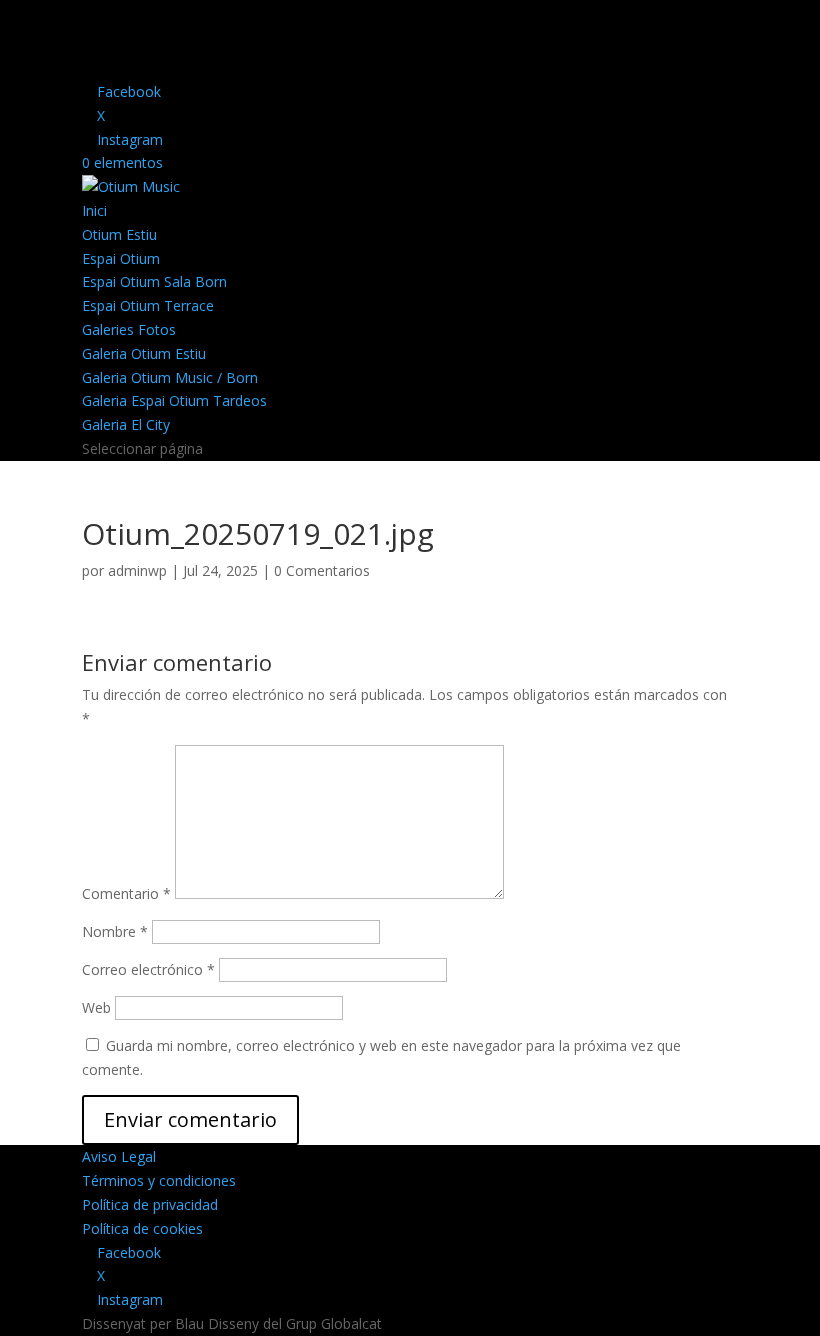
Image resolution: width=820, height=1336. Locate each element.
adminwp (137, 570)
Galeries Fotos (129, 329)
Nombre (115, 931)
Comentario (126, 893)
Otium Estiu (119, 234)
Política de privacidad (150, 1204)
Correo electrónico (148, 969)
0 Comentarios (322, 570)
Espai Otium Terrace (148, 305)
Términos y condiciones (159, 1180)
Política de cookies (142, 1228)
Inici (94, 210)
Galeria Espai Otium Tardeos (174, 400)
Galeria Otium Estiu (144, 353)
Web (96, 1007)
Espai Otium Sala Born (154, 281)
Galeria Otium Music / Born (170, 377)
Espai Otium (121, 258)
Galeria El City (126, 424)
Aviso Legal (119, 1156)
